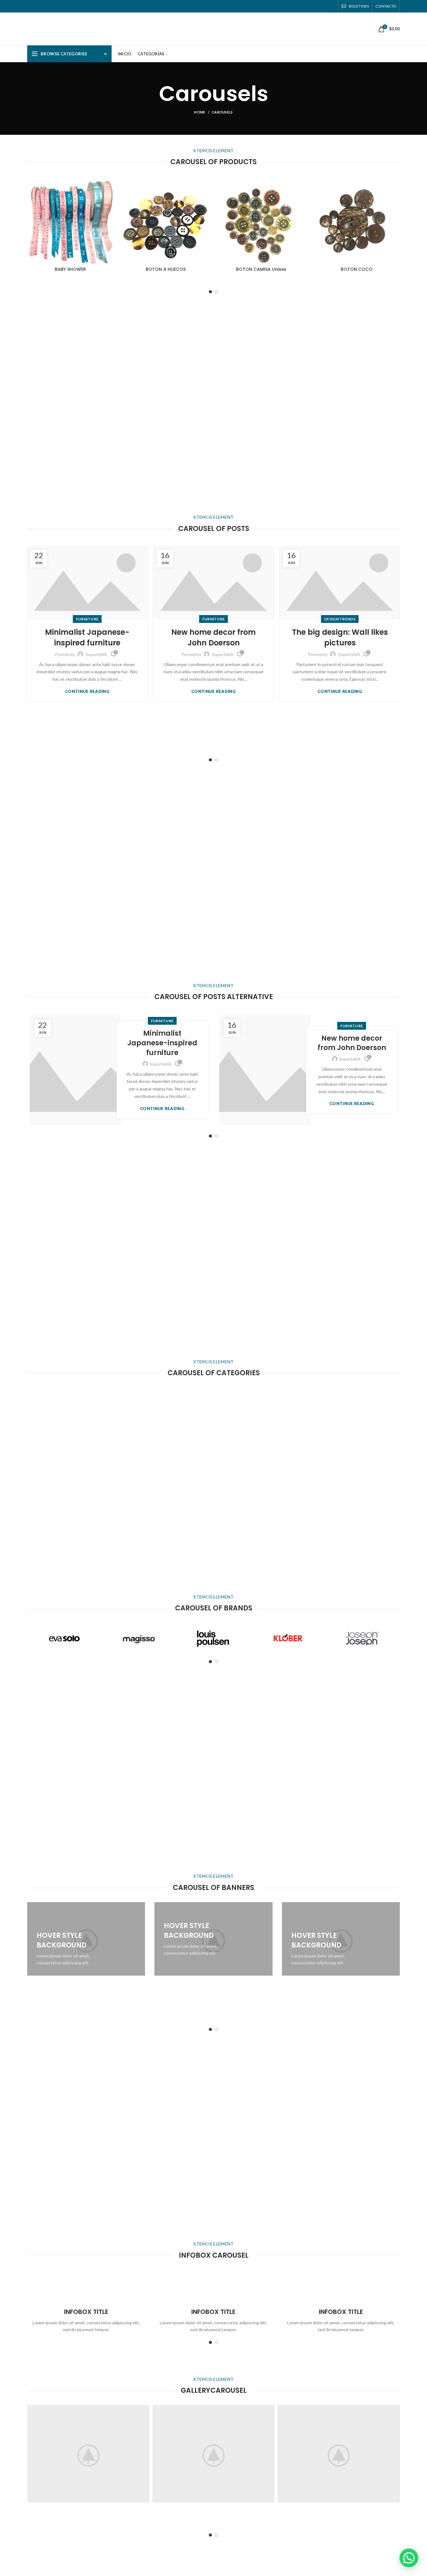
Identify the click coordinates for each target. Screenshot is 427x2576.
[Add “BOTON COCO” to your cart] (395, 202)
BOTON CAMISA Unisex (261, 269)
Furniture (87, 619)
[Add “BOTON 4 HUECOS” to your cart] (204, 202)
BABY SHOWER (70, 269)
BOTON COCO (357, 269)
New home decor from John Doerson (213, 637)
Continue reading (87, 692)
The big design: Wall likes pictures (340, 637)
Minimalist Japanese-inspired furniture (87, 637)
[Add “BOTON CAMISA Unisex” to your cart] (300, 202)
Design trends (340, 619)
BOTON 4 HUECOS (166, 269)
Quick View (109, 216)
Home (200, 112)
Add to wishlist (109, 187)
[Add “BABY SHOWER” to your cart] (109, 202)
